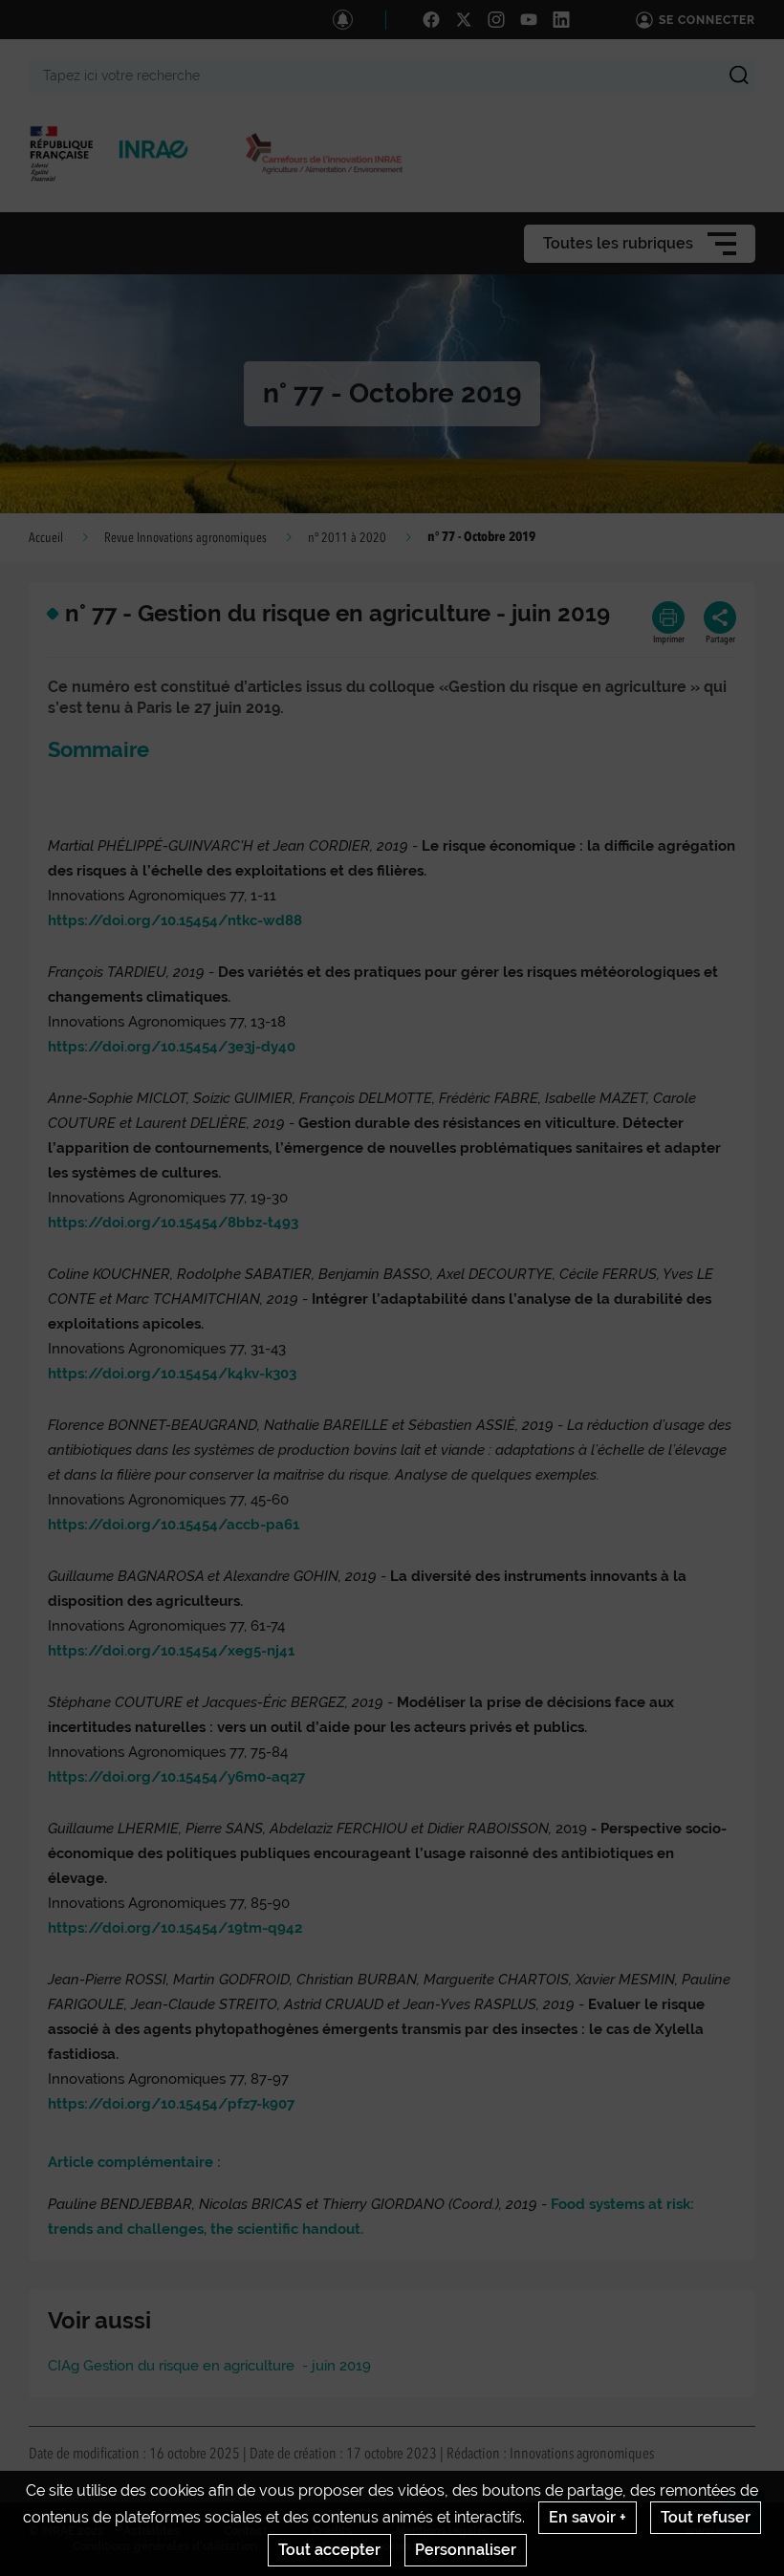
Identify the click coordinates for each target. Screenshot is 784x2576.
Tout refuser (706, 2517)
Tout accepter (329, 2550)
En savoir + (588, 2517)
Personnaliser (466, 2550)
